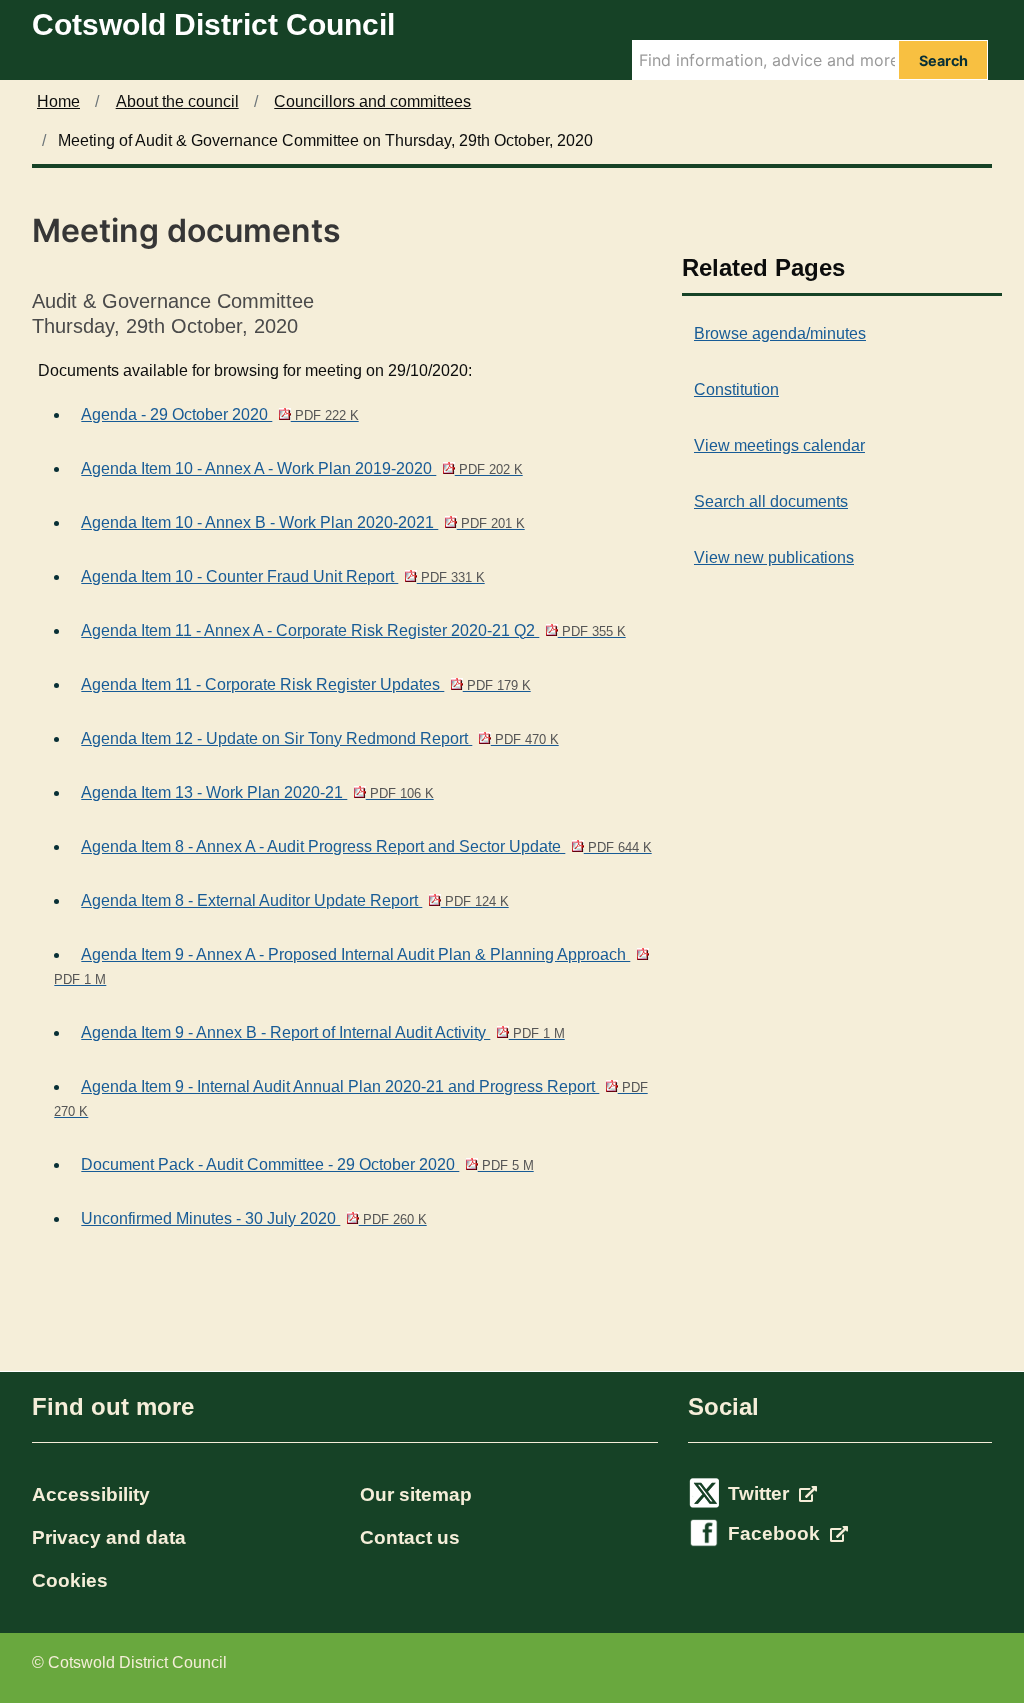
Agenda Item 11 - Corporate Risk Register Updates (305, 684)
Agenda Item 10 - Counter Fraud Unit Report (282, 576)
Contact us (410, 1537)
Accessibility (91, 1494)
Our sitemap (416, 1494)
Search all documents (771, 501)
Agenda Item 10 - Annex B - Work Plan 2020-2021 (302, 522)
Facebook (776, 1533)
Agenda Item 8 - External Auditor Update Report (294, 900)
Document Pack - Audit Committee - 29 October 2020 (307, 1164)
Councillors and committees (372, 101)
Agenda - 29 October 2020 (219, 414)
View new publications (774, 557)
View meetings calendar (779, 445)
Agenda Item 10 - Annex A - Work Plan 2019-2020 (301, 468)
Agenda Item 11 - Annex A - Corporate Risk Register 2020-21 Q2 (353, 630)
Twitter (761, 1493)
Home (58, 101)
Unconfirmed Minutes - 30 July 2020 (253, 1218)
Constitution (736, 389)
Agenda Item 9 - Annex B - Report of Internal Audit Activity (322, 1032)
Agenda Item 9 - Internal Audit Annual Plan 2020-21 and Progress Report (350, 1098)
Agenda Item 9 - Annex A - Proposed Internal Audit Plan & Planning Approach (342, 966)
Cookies (70, 1580)
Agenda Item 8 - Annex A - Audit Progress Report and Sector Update (366, 846)
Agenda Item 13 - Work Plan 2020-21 (257, 792)
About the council (177, 101)
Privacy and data (109, 1537)
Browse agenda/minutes (780, 333)
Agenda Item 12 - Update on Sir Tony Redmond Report (319, 738)
